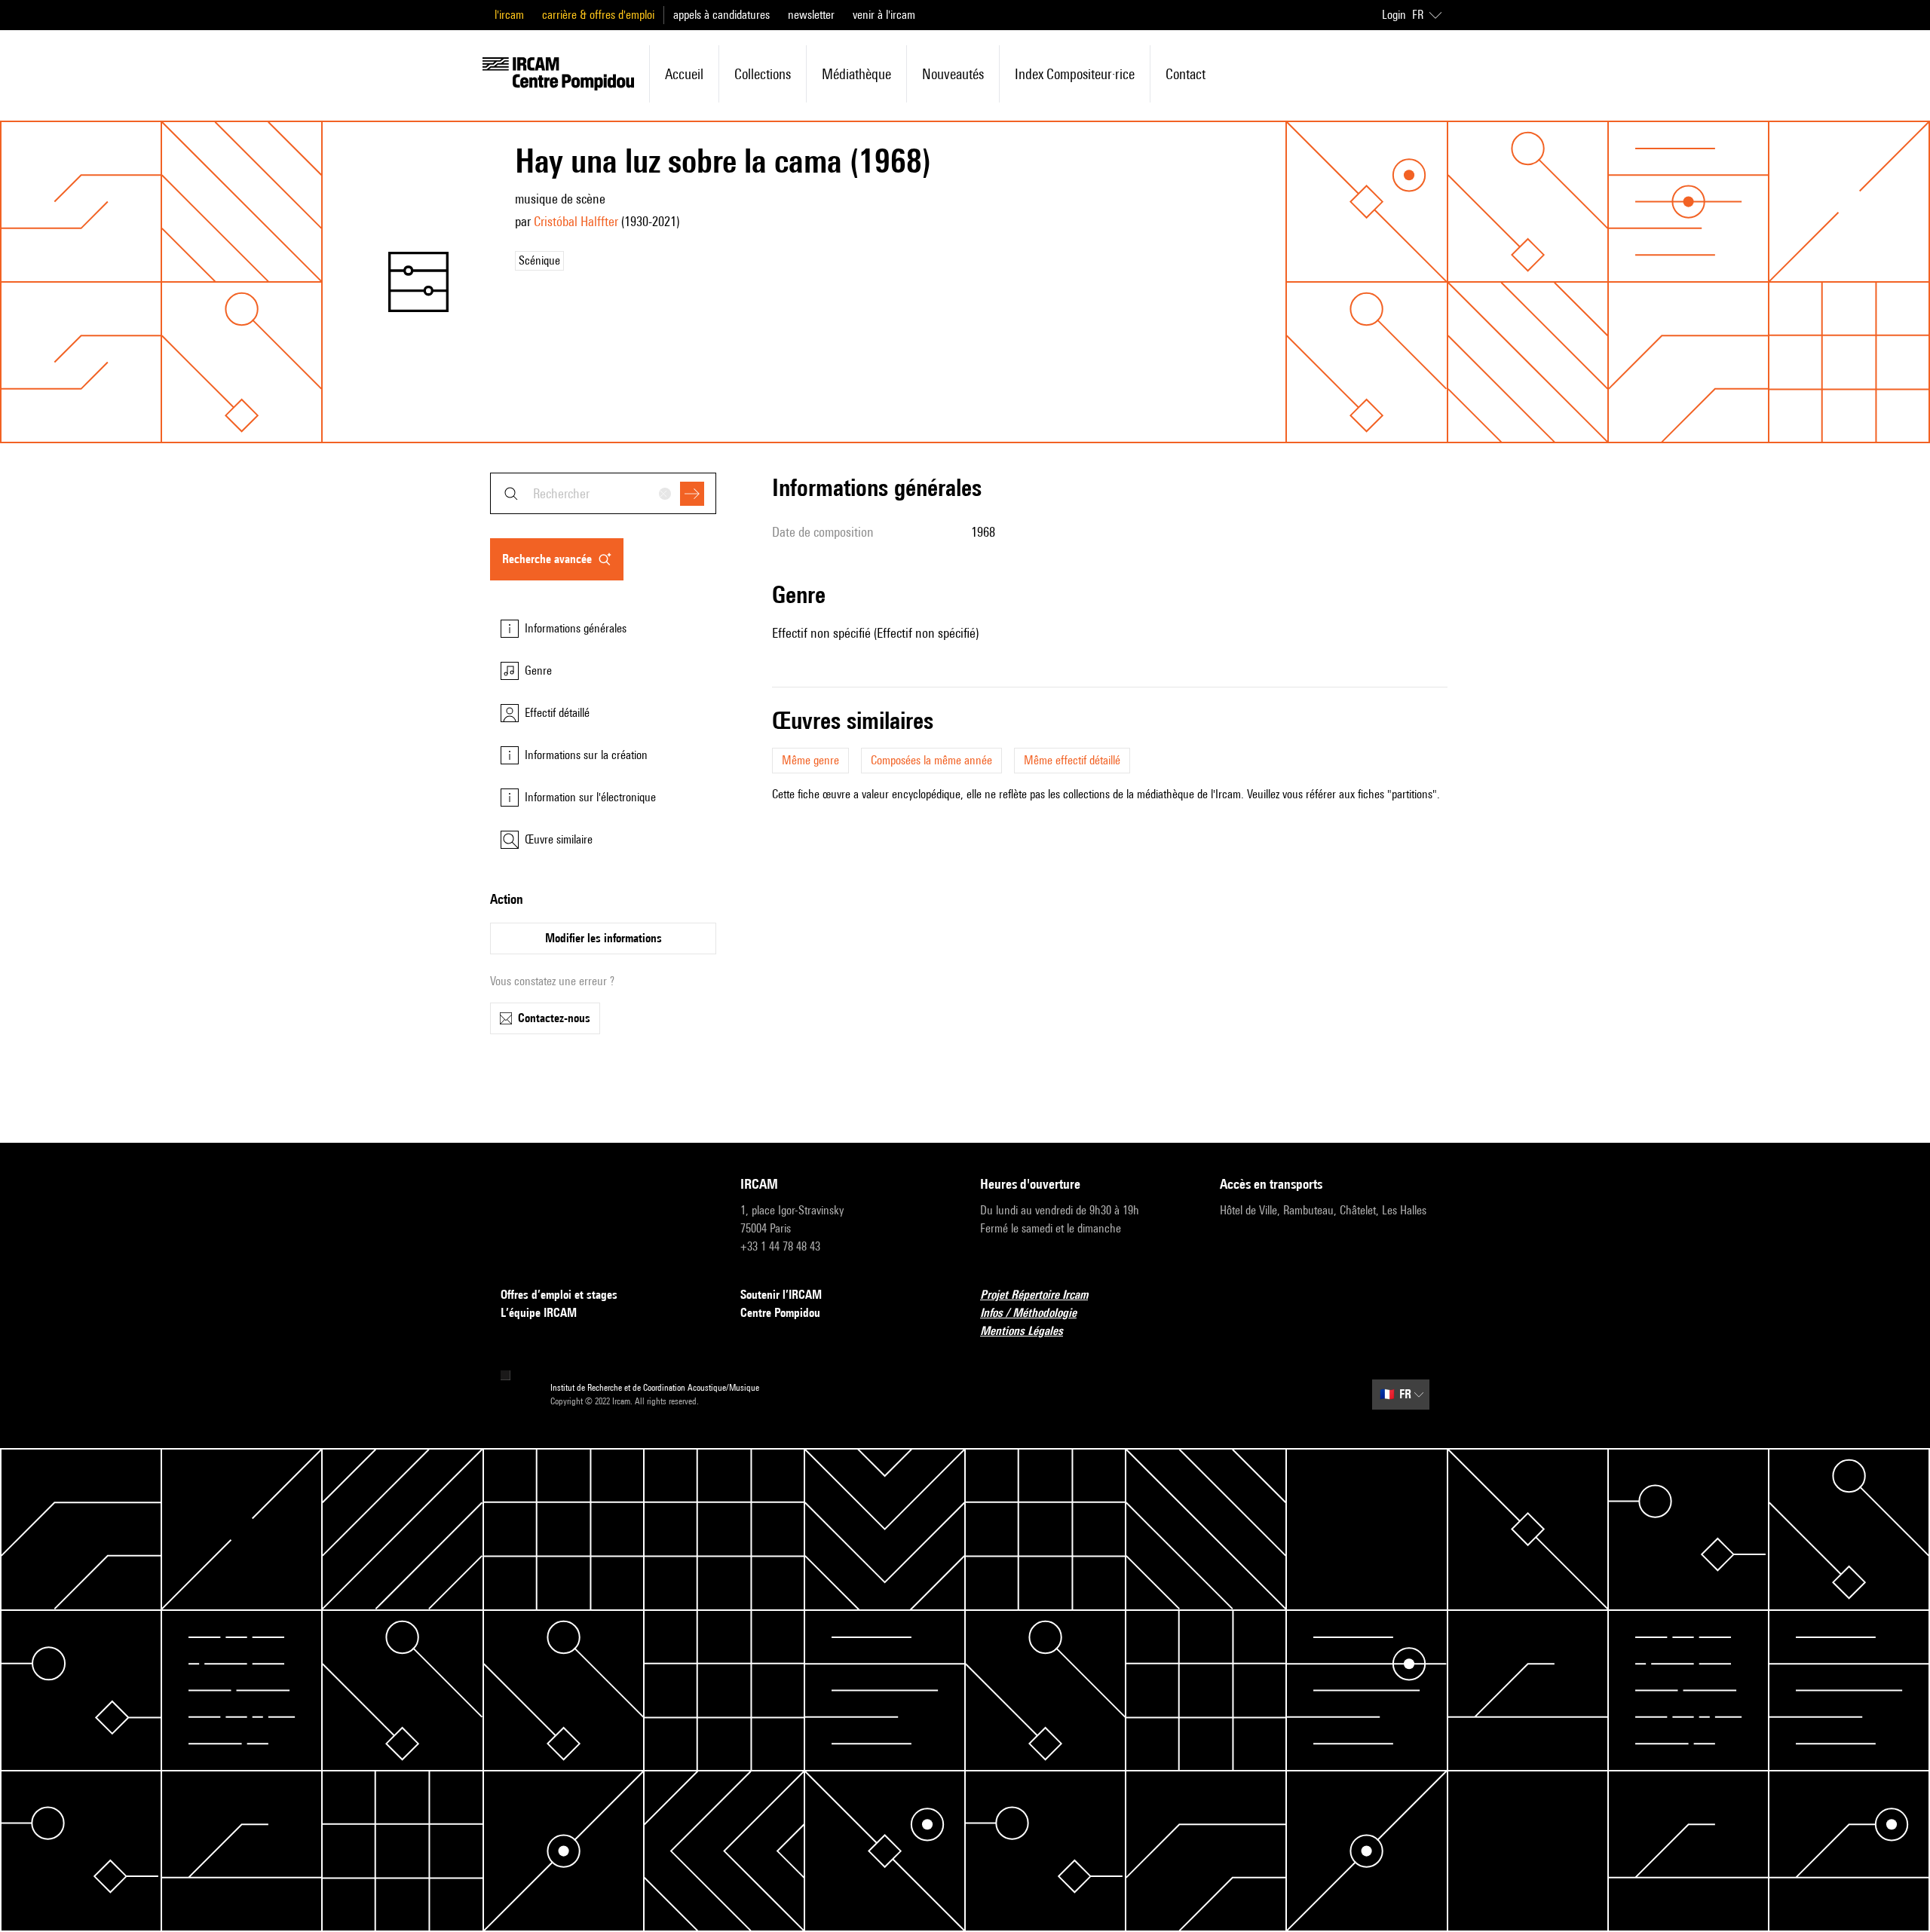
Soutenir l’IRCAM (781, 1295)
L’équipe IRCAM (539, 1313)
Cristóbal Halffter (576, 221)
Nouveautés (953, 74)
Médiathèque (856, 74)
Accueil (684, 74)
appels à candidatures (721, 15)
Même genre (810, 760)
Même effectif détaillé (1072, 760)
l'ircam (509, 15)
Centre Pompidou (780, 1313)
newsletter (811, 15)
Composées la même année (931, 760)
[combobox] (603, 493)
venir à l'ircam (884, 15)
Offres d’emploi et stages (559, 1295)
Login (1394, 15)
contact (1186, 74)
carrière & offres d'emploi (598, 15)
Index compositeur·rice (1075, 74)
